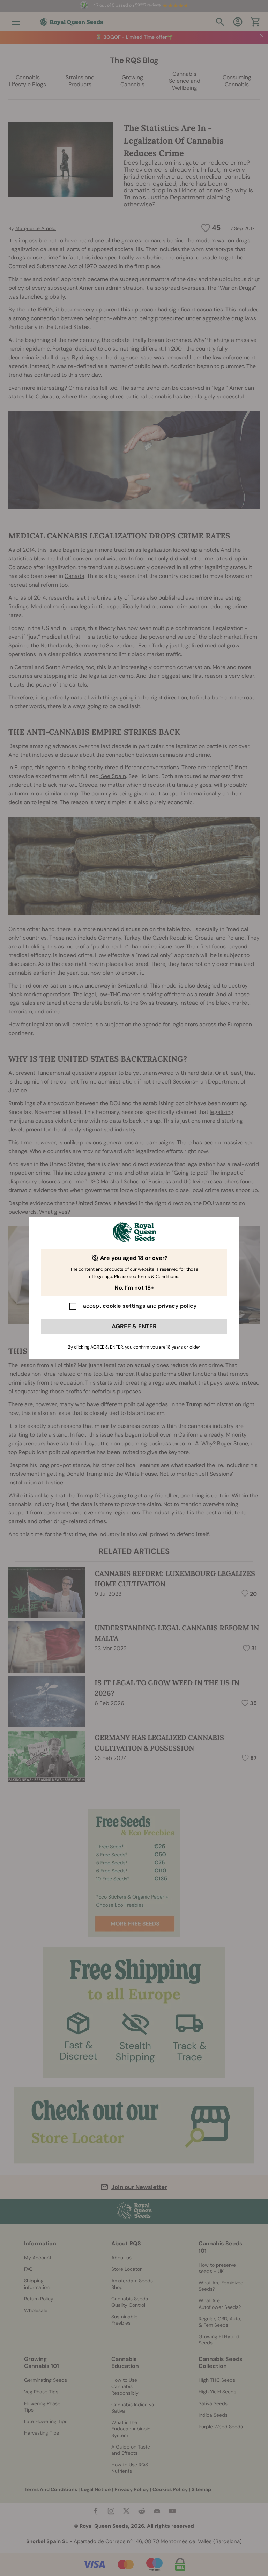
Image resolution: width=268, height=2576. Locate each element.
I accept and (139, 1306)
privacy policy (177, 1306)
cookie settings (124, 1306)
